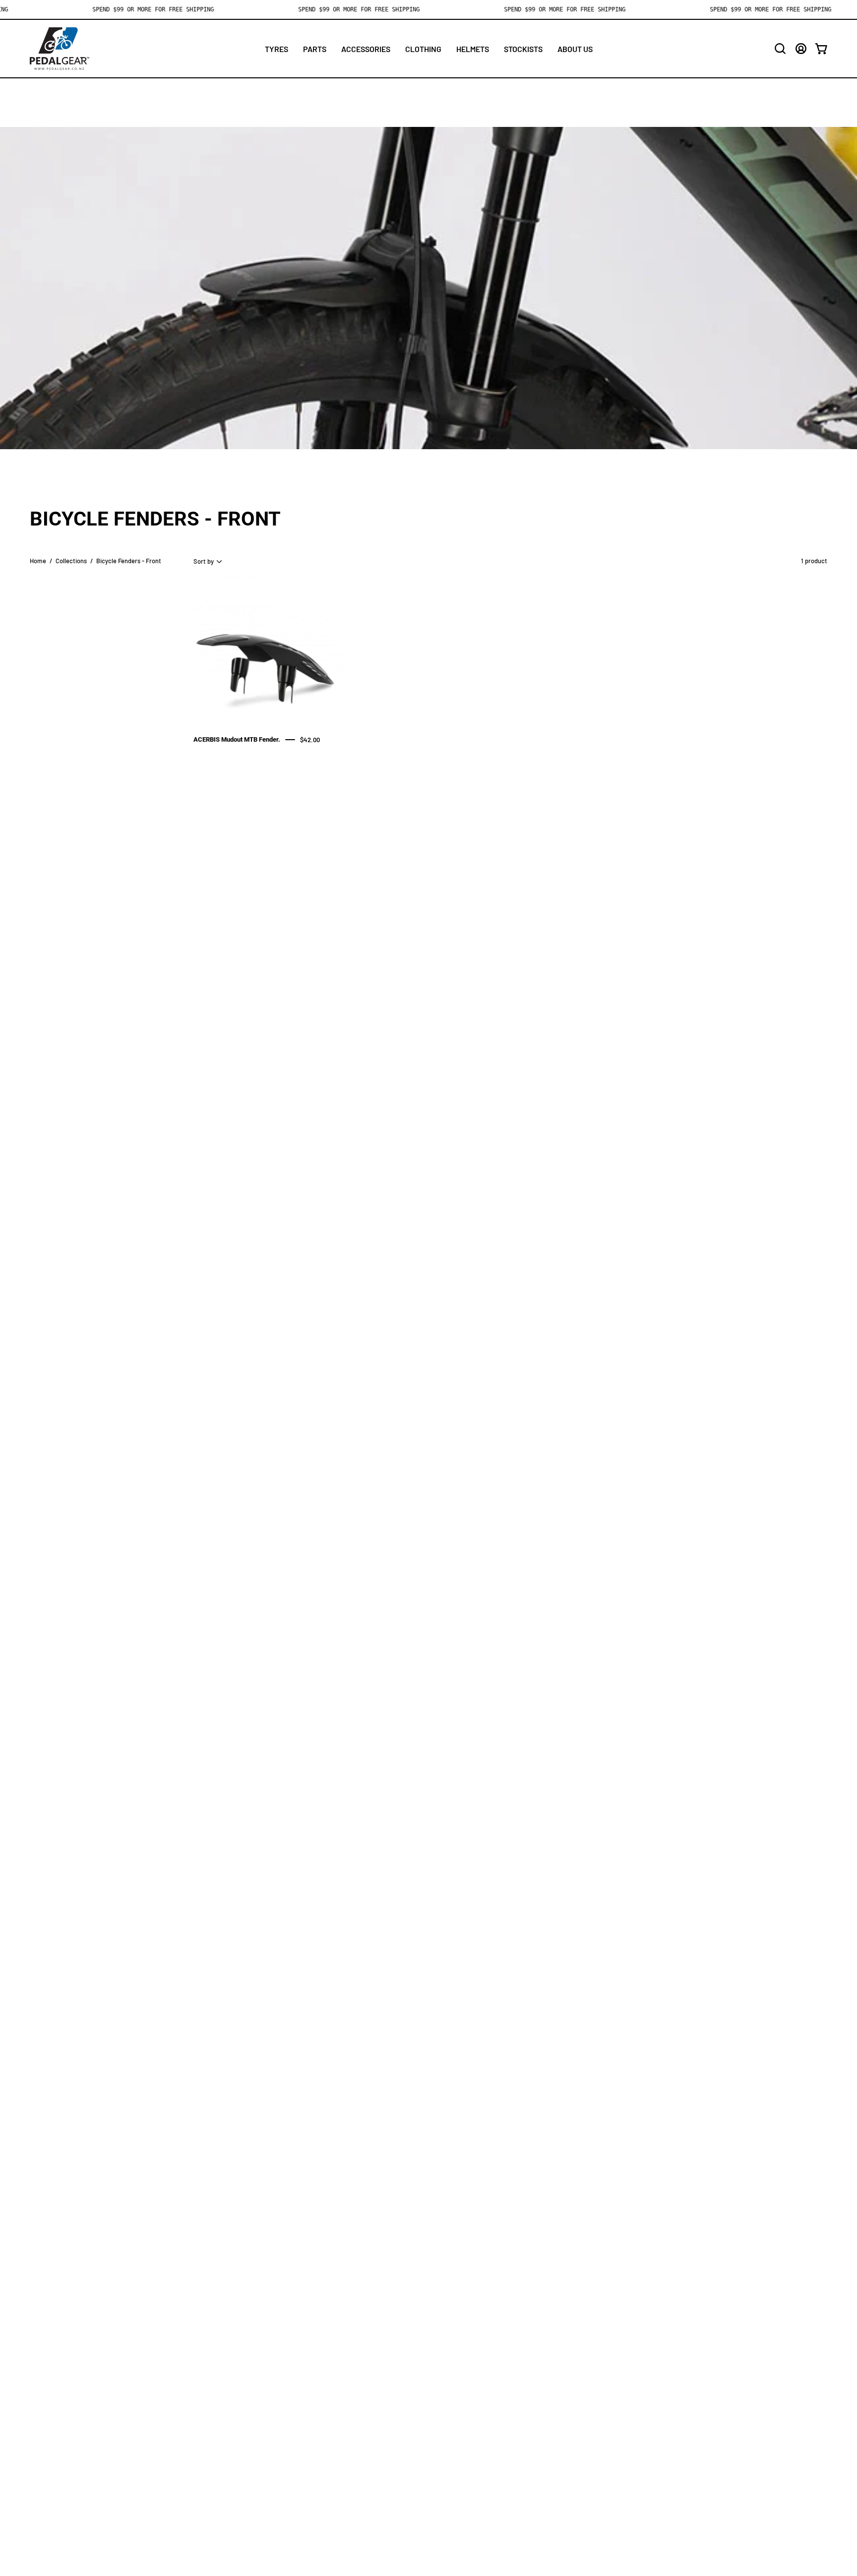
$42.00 (310, 739)
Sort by (204, 561)
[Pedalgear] (60, 49)
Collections (71, 561)
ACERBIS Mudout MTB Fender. (237, 739)
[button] (780, 49)
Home (38, 561)
